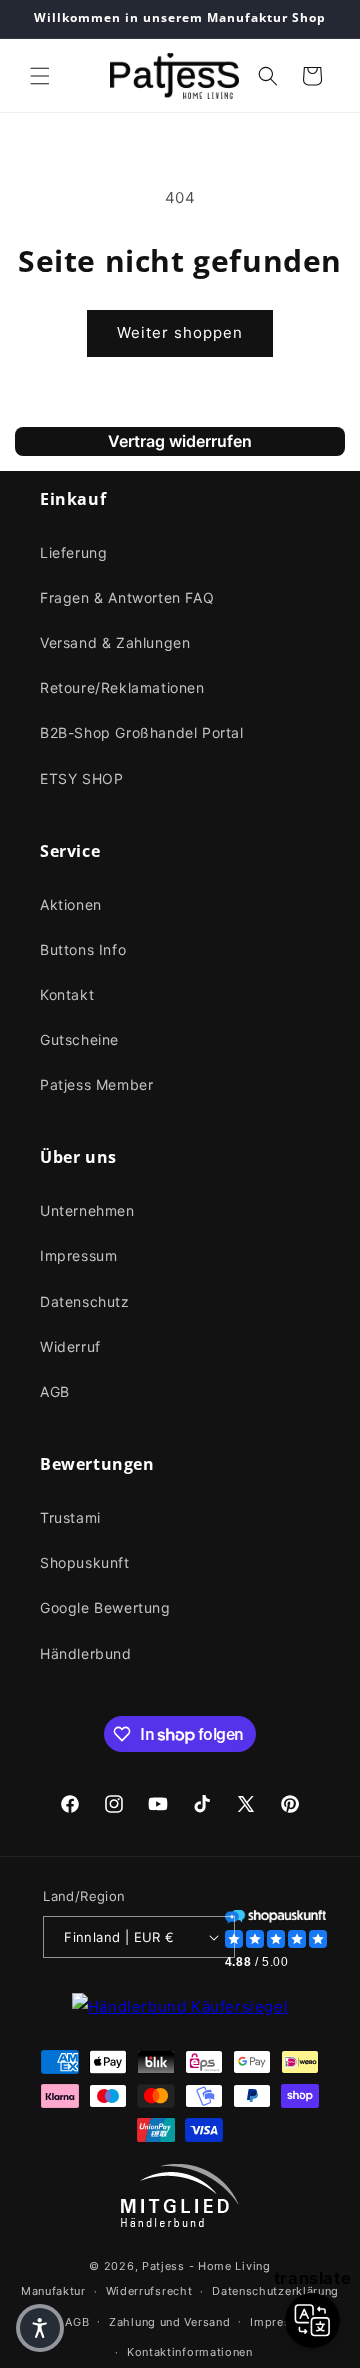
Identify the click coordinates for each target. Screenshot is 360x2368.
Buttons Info (83, 949)
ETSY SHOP (81, 778)
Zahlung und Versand (169, 2322)
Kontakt (67, 994)
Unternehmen (87, 1210)
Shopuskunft (85, 1562)
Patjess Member (96, 1084)
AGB (55, 1391)
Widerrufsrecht (149, 2291)
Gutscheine (79, 1039)
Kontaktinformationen (190, 2352)
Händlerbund (86, 1653)
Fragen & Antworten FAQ (127, 597)
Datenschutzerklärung (275, 2291)
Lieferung (73, 552)
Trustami (70, 1517)
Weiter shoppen (180, 332)
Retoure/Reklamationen (122, 687)
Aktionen (71, 904)
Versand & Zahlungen (115, 642)
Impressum (78, 1255)
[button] (40, 76)
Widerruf (70, 1346)
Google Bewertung (105, 1607)
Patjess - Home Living (206, 2266)
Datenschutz (85, 1301)
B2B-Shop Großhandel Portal (142, 732)
